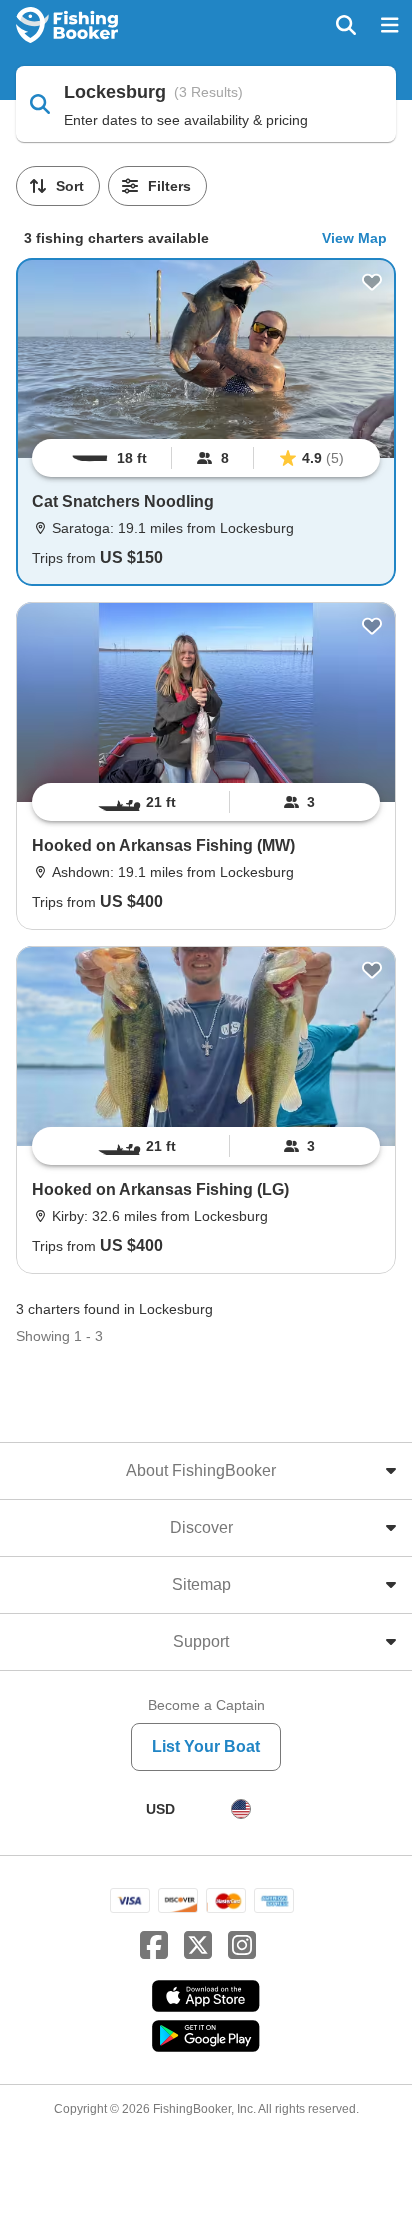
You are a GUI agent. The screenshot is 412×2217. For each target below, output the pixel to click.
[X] (198, 1946)
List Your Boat (206, 1746)
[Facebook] (154, 1946)
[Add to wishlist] (372, 282)
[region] (206, 458)
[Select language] (241, 1809)
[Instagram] (242, 1946)
